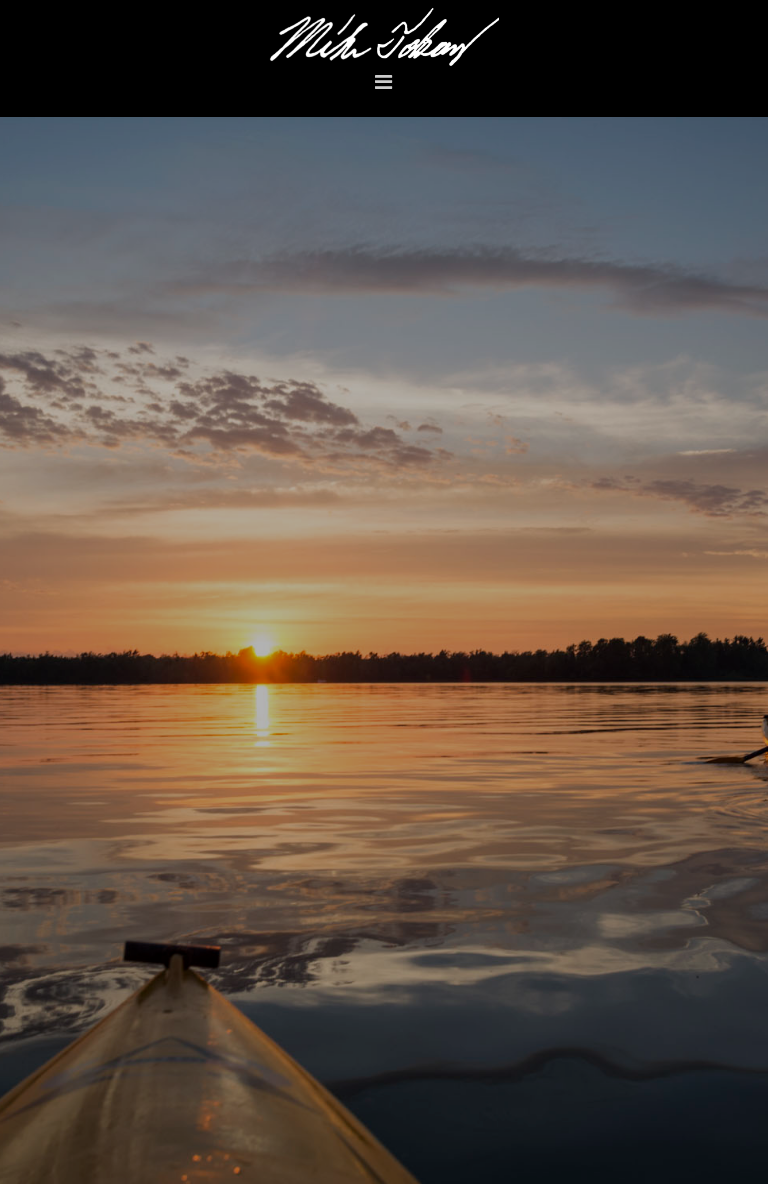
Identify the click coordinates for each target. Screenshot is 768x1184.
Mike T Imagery (384, 36)
